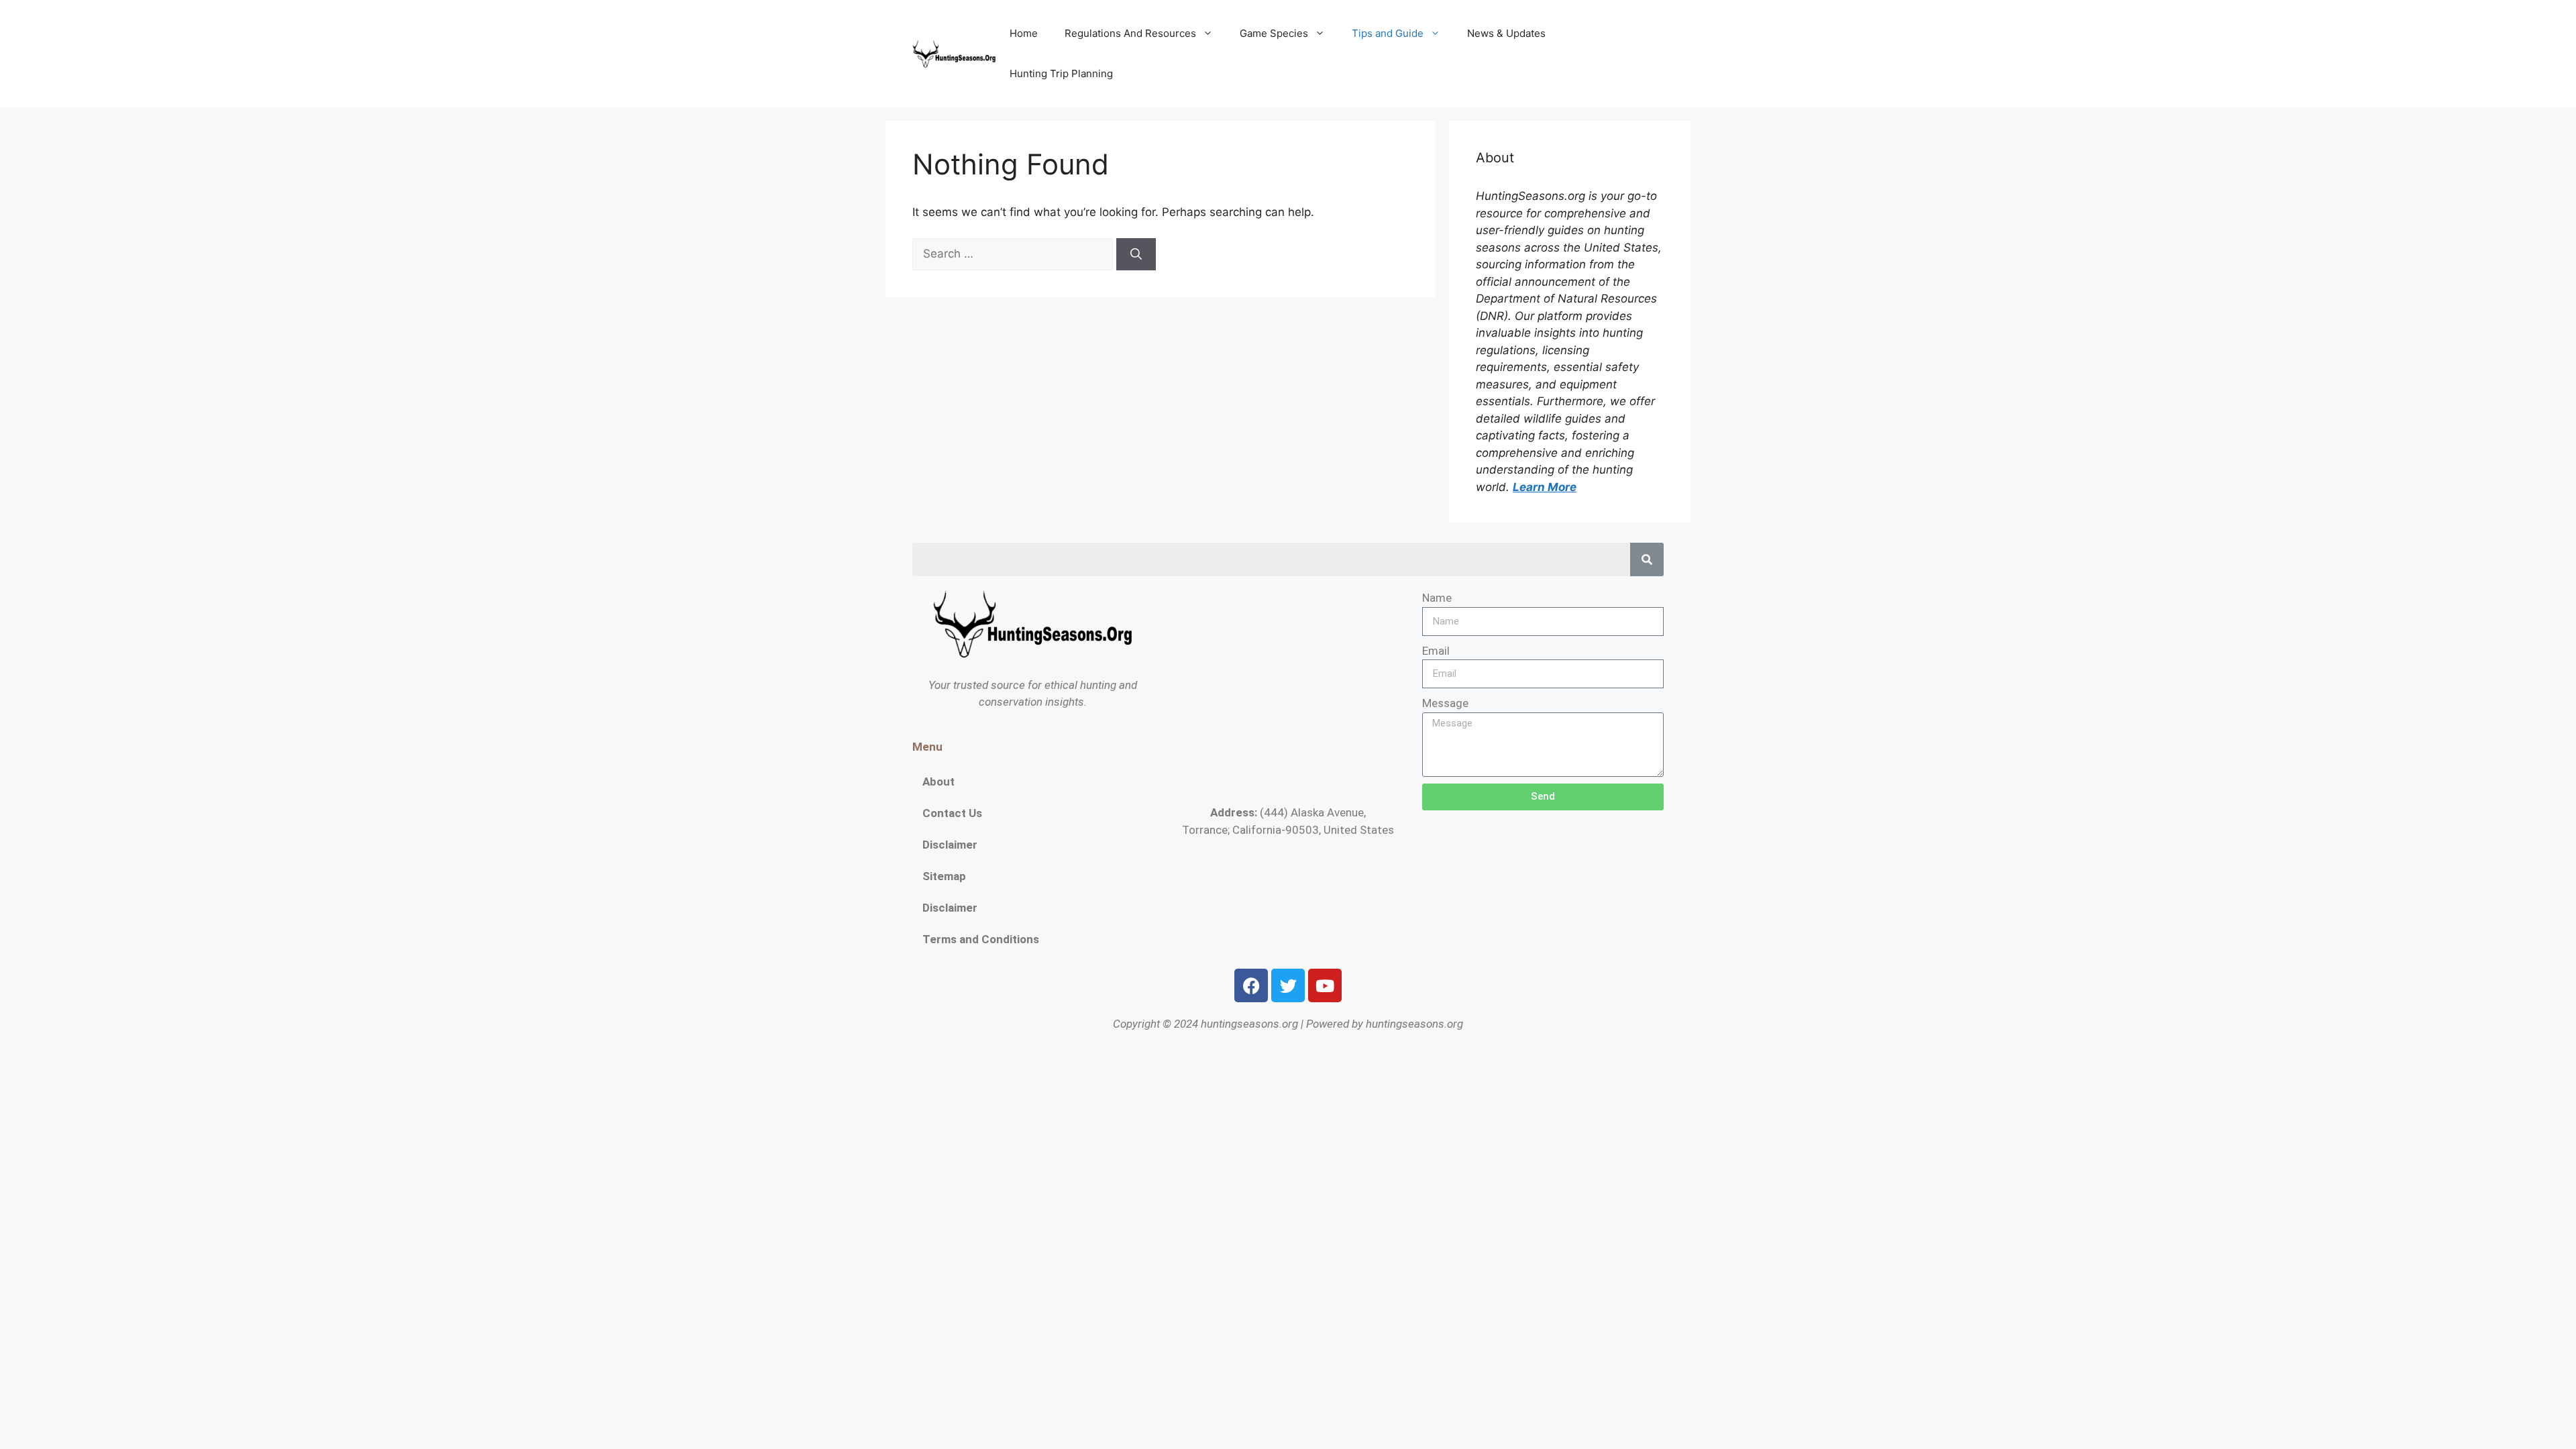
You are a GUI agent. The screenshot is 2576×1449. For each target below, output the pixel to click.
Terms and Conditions (981, 939)
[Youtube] (1325, 985)
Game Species (1274, 33)
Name (1437, 598)
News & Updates (1506, 33)
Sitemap (944, 876)
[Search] (1136, 254)
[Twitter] (1288, 985)
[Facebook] (1251, 985)
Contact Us (952, 813)
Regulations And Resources (1130, 33)
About (938, 782)
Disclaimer (950, 845)
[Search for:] (1014, 254)
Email (1436, 651)
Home (1024, 33)
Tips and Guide (1388, 33)
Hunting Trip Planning (1061, 73)
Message (1445, 703)
